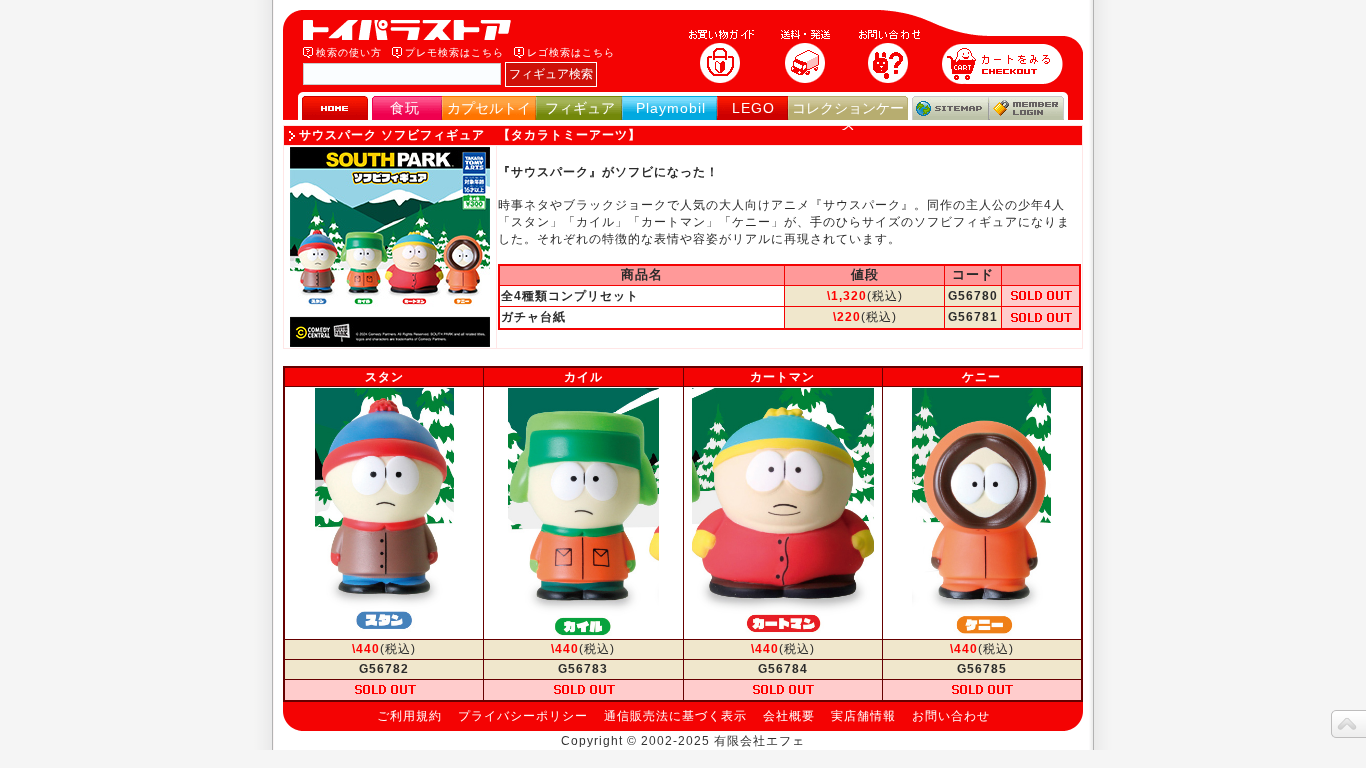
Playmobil (671, 108)
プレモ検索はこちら (454, 52)
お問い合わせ (951, 716)
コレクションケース (848, 116)
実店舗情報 (863, 716)
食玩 (405, 108)
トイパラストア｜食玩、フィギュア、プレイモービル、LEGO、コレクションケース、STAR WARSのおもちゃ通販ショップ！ (413, 30)
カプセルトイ (489, 108)
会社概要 (789, 716)
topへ (1348, 724)
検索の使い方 (349, 52)
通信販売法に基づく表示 (675, 716)
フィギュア (580, 108)
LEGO (753, 108)
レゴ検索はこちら (571, 52)
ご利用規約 (409, 716)
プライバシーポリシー (523, 716)
